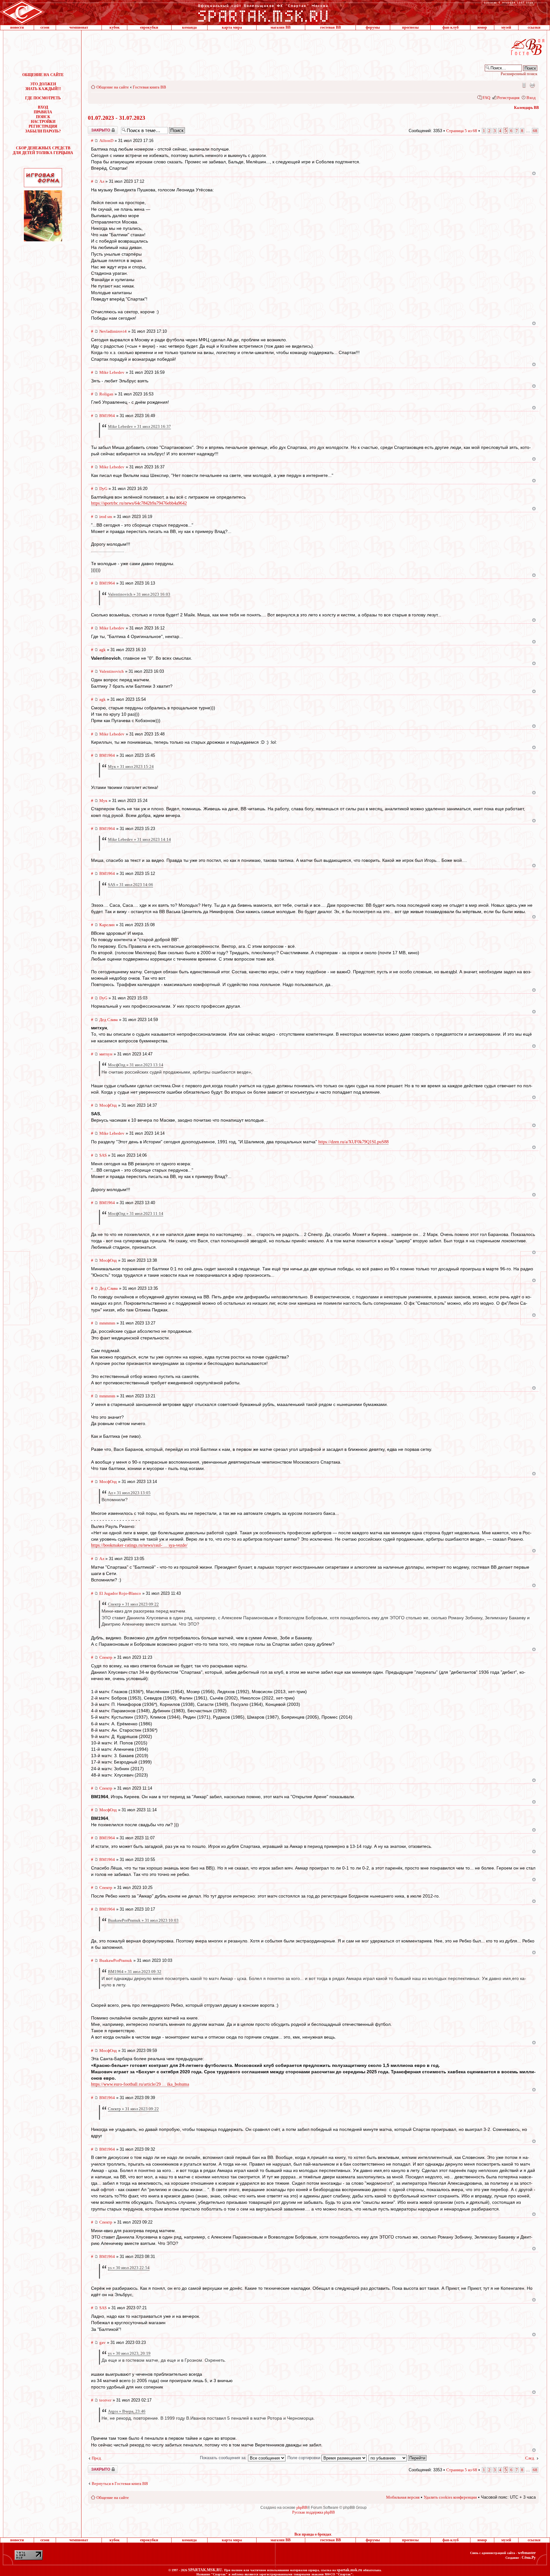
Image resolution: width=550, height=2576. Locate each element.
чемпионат (79, 27)
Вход (531, 98)
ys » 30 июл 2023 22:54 (129, 2268)
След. (530, 2458)
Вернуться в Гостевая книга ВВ (120, 2484)
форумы (373, 27)
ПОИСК (43, 117)
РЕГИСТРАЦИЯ (43, 126)
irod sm (106, 517)
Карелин (107, 925)
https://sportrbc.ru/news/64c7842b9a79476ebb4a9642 (139, 503)
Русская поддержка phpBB (314, 2512)
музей (506, 27)
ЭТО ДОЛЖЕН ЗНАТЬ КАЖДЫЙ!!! (43, 86)
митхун (106, 1054)
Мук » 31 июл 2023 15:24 (131, 766)
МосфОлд (108, 1105)
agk (102, 650)
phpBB (302, 2508)
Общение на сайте (113, 87)
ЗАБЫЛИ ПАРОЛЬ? (43, 131)
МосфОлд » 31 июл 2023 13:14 (136, 1065)
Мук (103, 801)
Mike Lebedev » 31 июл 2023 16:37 (139, 426)
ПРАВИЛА (43, 112)
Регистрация (508, 98)
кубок (115, 27)
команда (189, 27)
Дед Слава (109, 1020)
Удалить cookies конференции (450, 2497)
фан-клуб (451, 27)
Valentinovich (112, 671)
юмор (482, 27)
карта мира (232, 27)
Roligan (106, 394)
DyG (103, 489)
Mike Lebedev (112, 372)
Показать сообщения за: (224, 2458)
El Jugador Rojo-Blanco (120, 1593)
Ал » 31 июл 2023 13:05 (129, 1493)
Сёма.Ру (529, 2558)
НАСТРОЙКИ (43, 122)
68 (535, 131)
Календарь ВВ (526, 108)
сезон (45, 27)
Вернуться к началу (534, 173)
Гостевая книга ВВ (149, 87)
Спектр (106, 1657)
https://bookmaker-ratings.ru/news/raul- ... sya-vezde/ (139, 1545)
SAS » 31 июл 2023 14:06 (130, 885)
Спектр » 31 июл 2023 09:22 (133, 1604)
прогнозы (410, 27)
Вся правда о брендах (313, 2534)
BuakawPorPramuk (116, 1960)
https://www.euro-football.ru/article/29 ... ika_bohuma (140, 2084)
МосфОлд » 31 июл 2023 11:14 (136, 1213)
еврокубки (149, 27)
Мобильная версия (524, 85)
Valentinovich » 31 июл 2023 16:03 (139, 594)
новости (17, 27)
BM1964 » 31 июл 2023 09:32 (135, 1972)
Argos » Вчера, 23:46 (127, 2411)
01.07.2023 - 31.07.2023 (116, 118)
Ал (102, 181)
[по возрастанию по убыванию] (398, 2458)
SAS (103, 1155)
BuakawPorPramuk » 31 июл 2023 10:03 (143, 1920)
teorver (105, 2400)
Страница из (462, 131)
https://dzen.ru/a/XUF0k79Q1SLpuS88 (353, 1142)
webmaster (527, 2553)
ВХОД (43, 107)
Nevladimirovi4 (113, 331)
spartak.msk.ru (349, 2570)
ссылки (534, 27)
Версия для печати (532, 85)
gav (102, 2342)
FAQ (486, 98)
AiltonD (106, 141)
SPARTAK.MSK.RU (205, 2570)
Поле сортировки (304, 2458)
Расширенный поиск (519, 74)
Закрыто (95, 128)
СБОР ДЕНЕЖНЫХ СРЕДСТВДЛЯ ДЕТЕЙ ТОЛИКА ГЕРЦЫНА (43, 150)
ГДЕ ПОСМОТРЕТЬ (43, 98)
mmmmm (107, 1323)
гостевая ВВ (331, 27)
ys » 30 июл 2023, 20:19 (129, 2353)
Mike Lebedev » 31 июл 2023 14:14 (139, 839)
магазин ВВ (281, 27)
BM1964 (107, 416)
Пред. (97, 2458)
